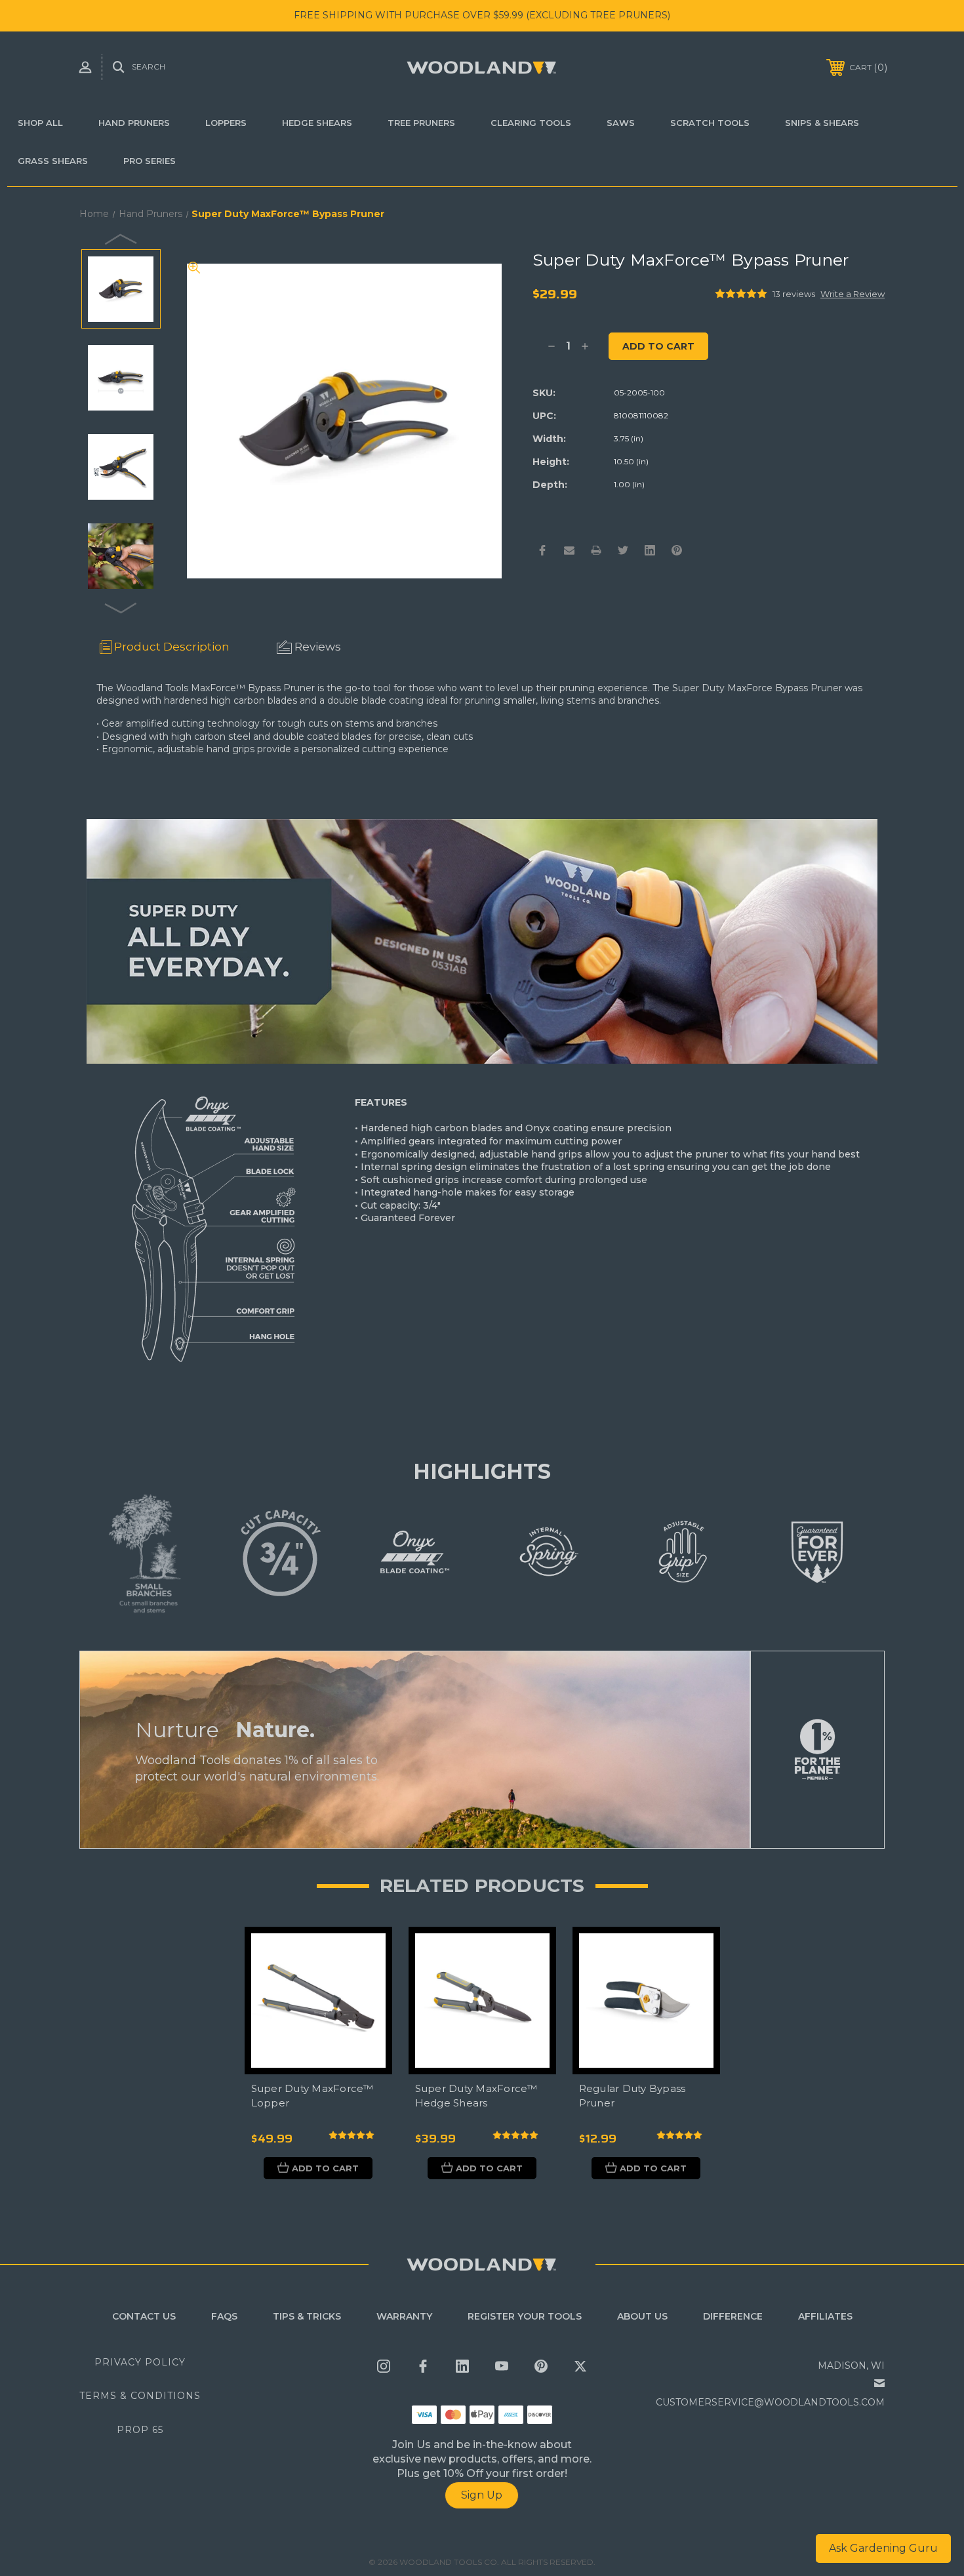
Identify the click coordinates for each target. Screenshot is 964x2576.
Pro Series (150, 161)
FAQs (224, 2316)
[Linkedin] (650, 550)
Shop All (40, 123)
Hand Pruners (134, 123)
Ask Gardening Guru (883, 2548)
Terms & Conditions (140, 2396)
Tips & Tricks (307, 2316)
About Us (642, 2316)
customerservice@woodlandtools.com (770, 2402)
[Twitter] (623, 550)
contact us (144, 2316)
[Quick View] (366, 1953)
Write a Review (853, 294)
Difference (733, 2316)
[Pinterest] (677, 550)
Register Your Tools (525, 2316)
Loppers (226, 123)
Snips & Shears (822, 123)
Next (121, 607)
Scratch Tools (710, 123)
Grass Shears (53, 161)
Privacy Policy (140, 2362)
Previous (121, 239)
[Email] (569, 550)
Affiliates (825, 2316)
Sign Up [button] (482, 2495)
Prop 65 (140, 2430)
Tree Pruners (421, 123)
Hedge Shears (317, 123)
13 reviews (794, 294)
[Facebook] (542, 550)
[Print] (596, 550)
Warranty (404, 2316)
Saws (621, 123)
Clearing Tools (531, 123)
